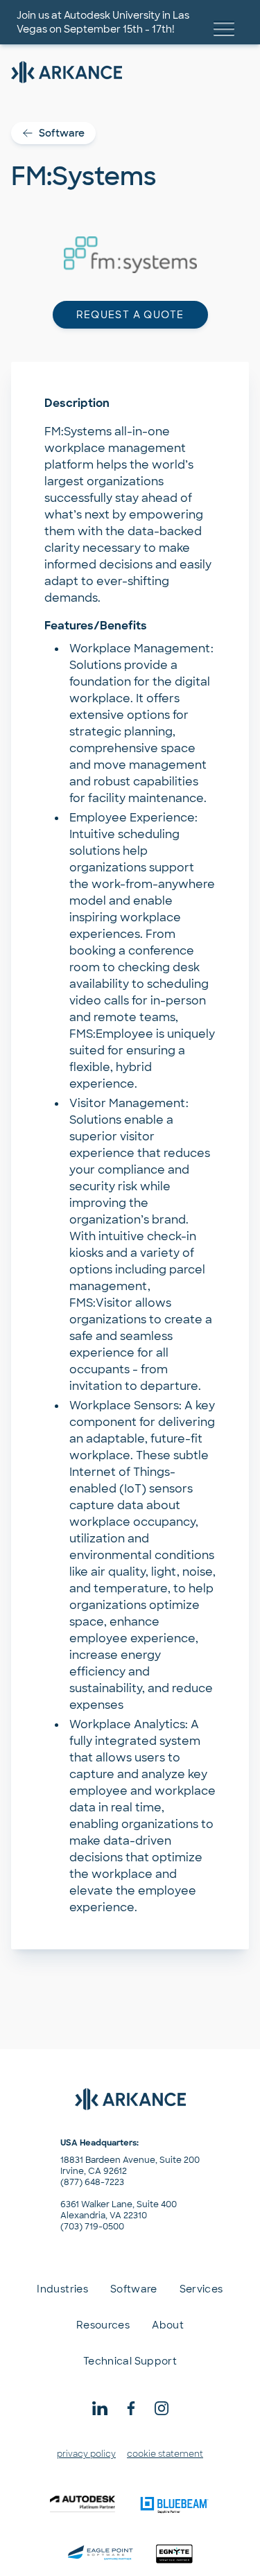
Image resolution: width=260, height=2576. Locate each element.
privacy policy (86, 2454)
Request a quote (130, 315)
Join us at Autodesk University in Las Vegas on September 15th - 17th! (103, 22)
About (168, 2325)
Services (201, 2289)
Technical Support (130, 2361)
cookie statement (165, 2454)
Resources (103, 2325)
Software (62, 133)
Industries (62, 2289)
